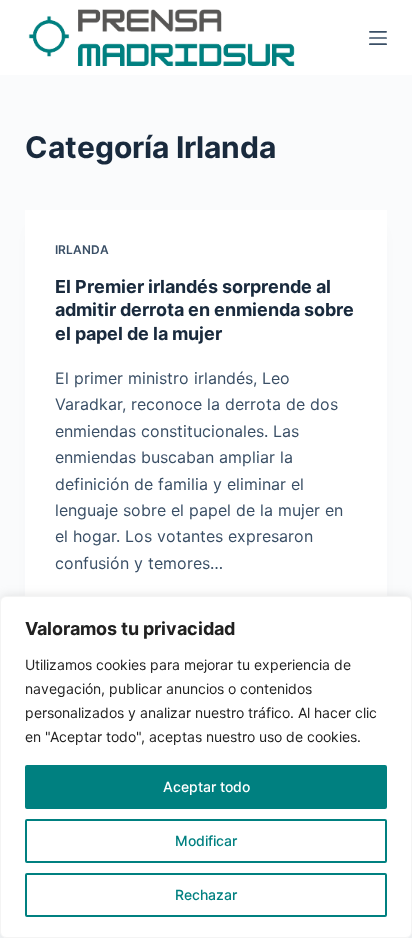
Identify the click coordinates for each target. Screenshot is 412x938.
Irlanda (82, 249)
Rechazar (206, 894)
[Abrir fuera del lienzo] (378, 38)
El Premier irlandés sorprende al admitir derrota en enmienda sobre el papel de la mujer (204, 310)
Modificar (206, 840)
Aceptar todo (206, 786)
